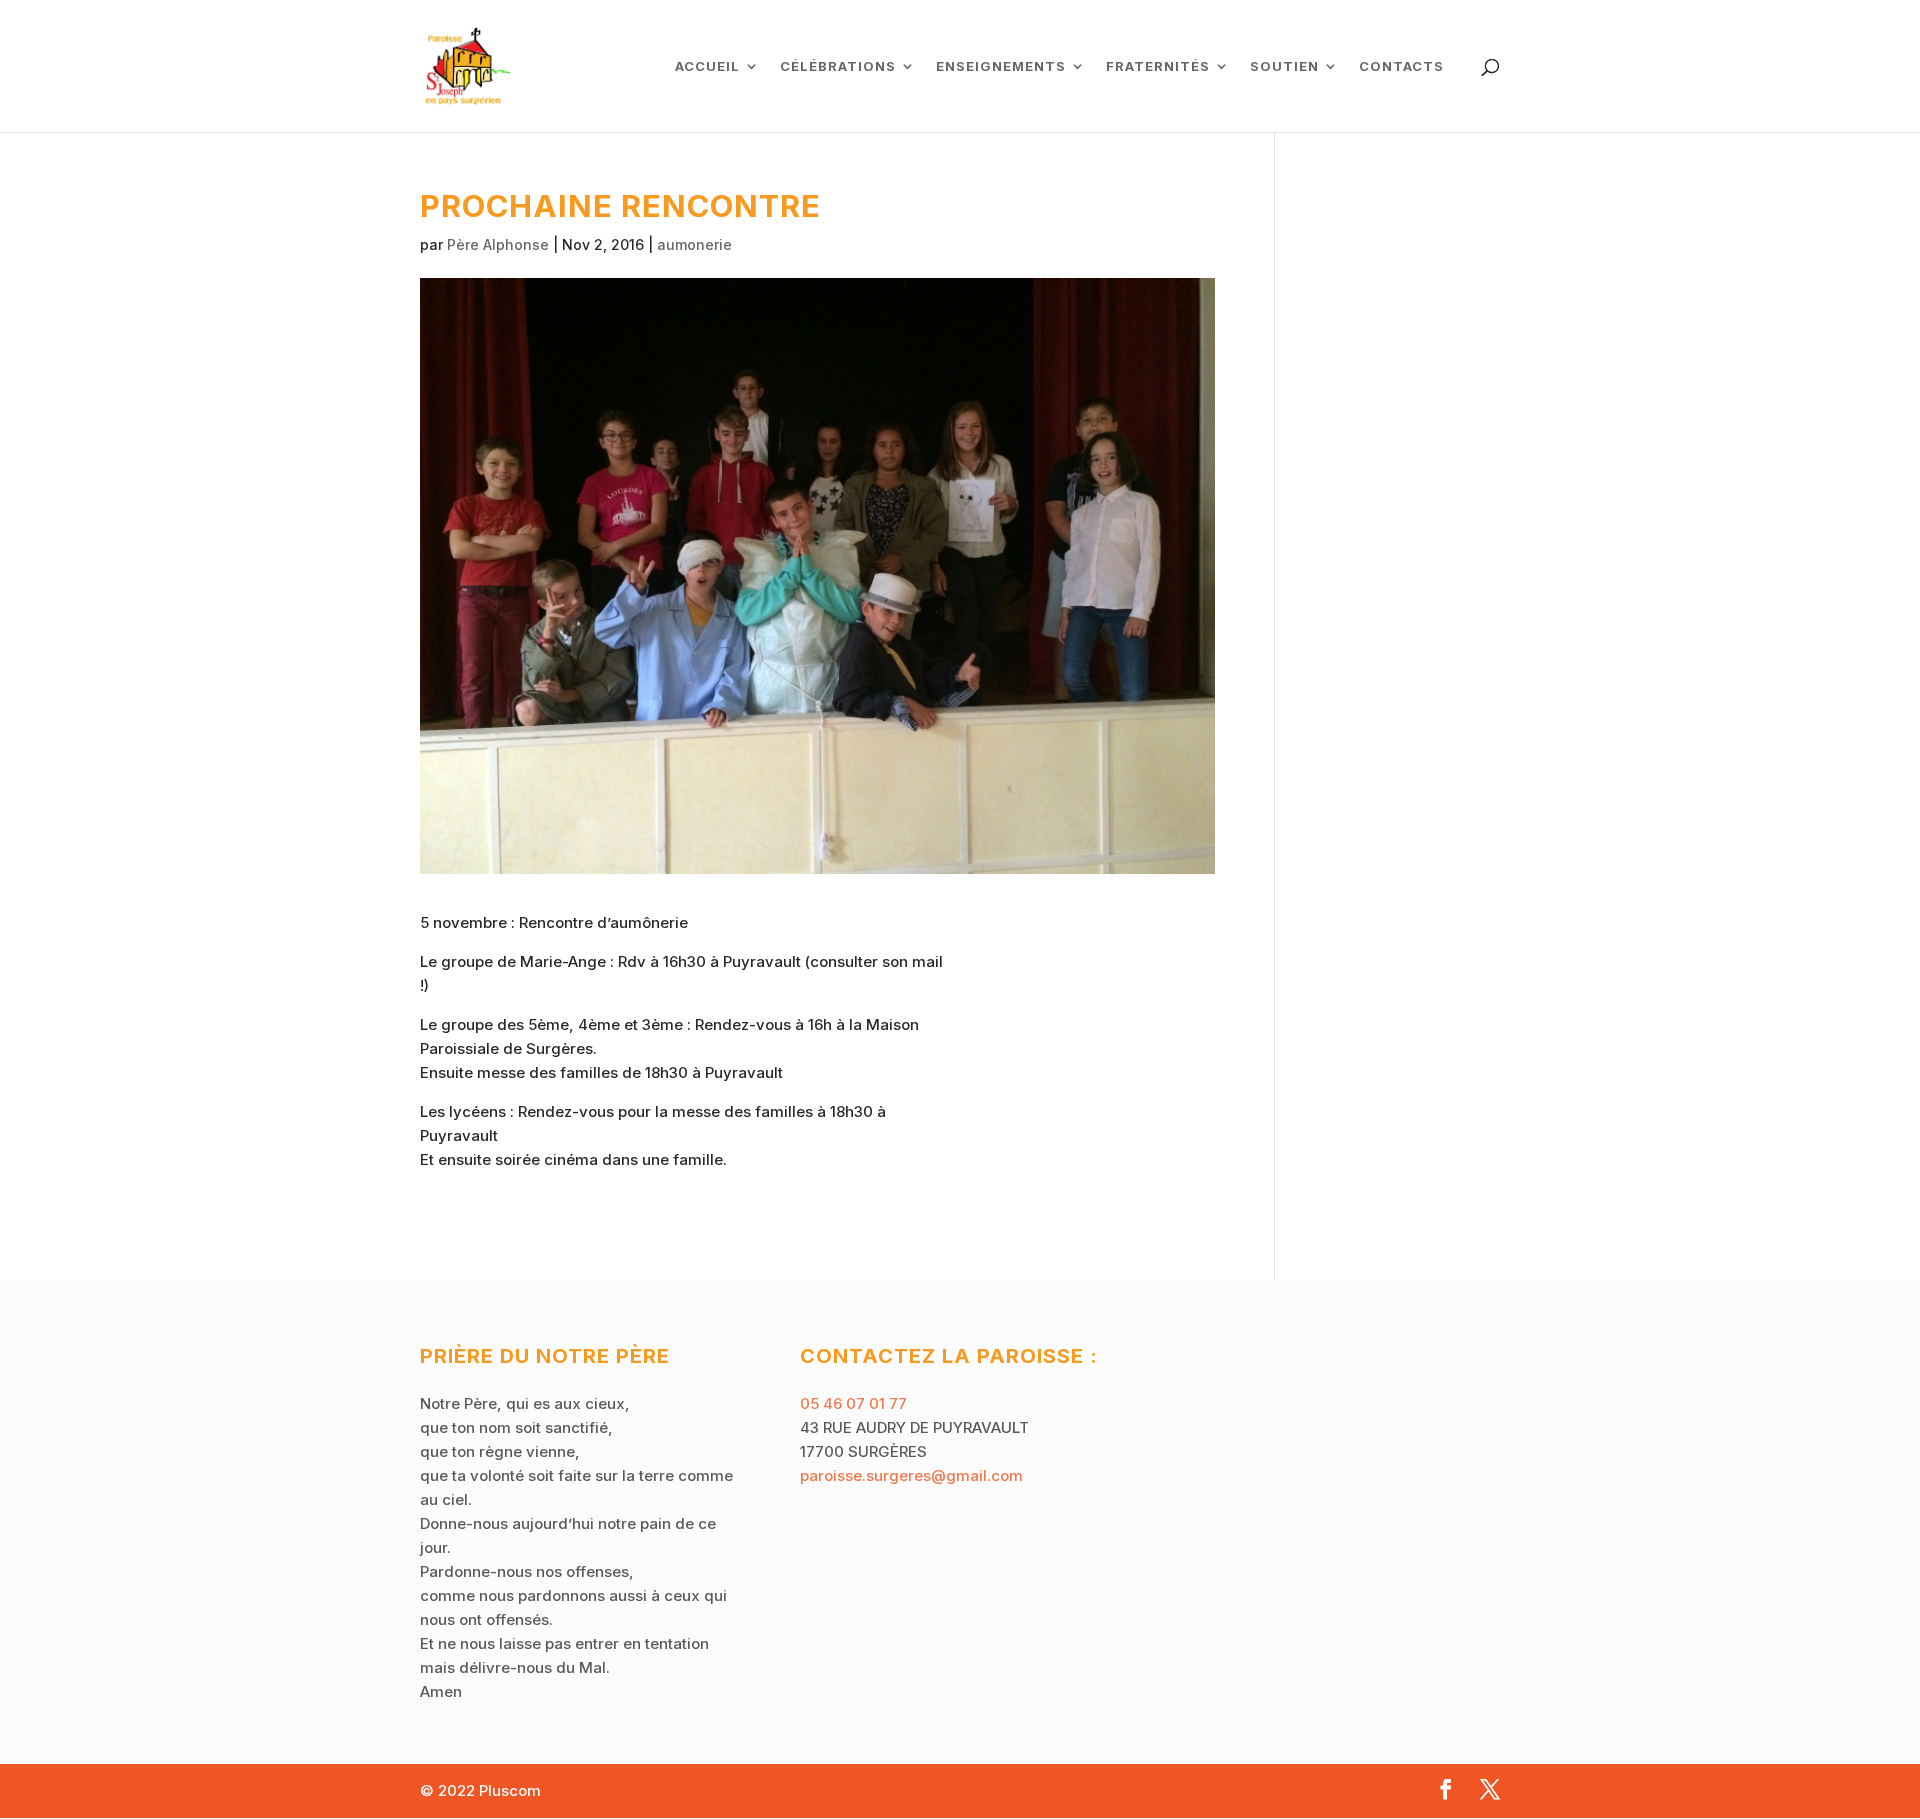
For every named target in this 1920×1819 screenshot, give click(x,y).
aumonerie (694, 244)
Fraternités (1158, 66)
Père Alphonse (498, 244)
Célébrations (838, 66)
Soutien (1284, 66)
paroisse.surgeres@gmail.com (911, 1475)
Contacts (1401, 66)
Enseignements (1001, 66)
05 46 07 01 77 (853, 1403)
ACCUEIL (707, 66)
